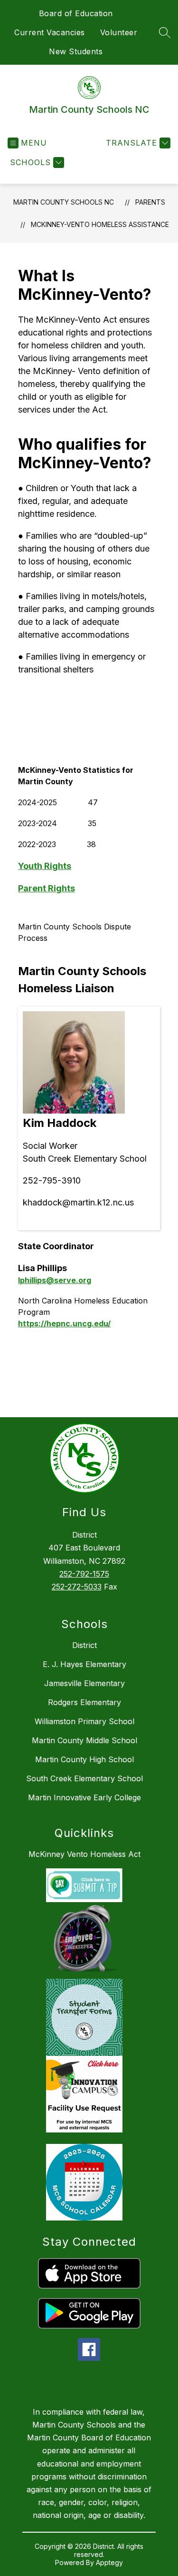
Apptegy (109, 2562)
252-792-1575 (84, 1574)
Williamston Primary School (84, 1721)
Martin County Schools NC (64, 202)
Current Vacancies (50, 32)
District (84, 1645)
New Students (76, 51)
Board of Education (76, 13)
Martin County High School (84, 1759)
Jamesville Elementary (84, 1683)
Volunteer (119, 32)
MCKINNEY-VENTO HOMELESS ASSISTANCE (100, 224)
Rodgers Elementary (84, 1702)
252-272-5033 (77, 1587)
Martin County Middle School (84, 1740)
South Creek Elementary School (84, 1778)
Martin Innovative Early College (84, 1797)
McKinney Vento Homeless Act (84, 1854)
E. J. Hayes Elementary (84, 1664)
